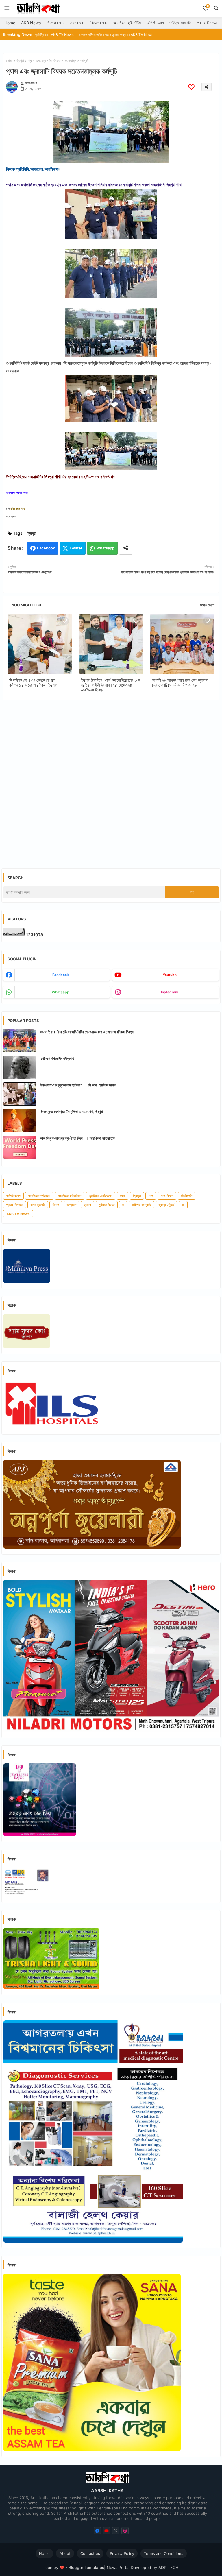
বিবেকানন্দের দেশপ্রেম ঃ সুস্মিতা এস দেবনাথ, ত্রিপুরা (71, 1112)
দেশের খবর (77, 23)
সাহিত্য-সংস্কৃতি (180, 23)
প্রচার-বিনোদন (207, 23)
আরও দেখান (207, 605)
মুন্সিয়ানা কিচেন (107, 1205)
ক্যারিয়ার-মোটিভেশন (101, 1196)
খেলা (123, 1196)
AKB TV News (18, 1214)
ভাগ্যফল (72, 1205)
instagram (170, 992)
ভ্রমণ (88, 1205)
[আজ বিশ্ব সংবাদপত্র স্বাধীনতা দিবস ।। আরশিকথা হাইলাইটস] (20, 1147)
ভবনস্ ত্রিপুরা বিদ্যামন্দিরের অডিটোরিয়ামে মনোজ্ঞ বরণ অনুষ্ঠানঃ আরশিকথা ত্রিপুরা (87, 1032)
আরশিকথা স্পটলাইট (39, 1196)
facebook (61, 975)
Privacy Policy (122, 2553)
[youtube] (107, 2531)
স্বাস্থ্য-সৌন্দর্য (166, 1205)
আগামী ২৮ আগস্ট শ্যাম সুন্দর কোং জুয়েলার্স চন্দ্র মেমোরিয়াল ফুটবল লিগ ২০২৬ (180, 682)
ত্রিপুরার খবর (55, 23)
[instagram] (125, 2531)
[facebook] (97, 2531)
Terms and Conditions (164, 2553)
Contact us (90, 2553)
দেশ (151, 1196)
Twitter (76, 548)
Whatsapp (105, 548)
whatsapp (61, 992)
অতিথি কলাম (155, 23)
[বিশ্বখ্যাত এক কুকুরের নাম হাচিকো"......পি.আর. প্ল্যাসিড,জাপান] (20, 1094)
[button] (216, 8)
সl (183, 1205)
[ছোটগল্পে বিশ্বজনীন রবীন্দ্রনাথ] (20, 1067)
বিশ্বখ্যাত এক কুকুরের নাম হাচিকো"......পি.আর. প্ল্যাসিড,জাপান (78, 1085)
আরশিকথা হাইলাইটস (127, 23)
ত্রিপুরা (20, 60)
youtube (170, 975)
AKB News (31, 23)
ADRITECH (168, 2567)
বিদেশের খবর (99, 23)
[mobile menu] (7, 8)
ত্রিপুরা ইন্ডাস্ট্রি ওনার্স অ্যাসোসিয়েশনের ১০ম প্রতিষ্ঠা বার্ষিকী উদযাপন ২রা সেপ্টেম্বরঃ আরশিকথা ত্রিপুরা (110, 685)
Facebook (46, 548)
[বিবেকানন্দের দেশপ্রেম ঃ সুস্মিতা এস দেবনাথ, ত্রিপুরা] (20, 1121)
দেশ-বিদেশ (167, 1196)
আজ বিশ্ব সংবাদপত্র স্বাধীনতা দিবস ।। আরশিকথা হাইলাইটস (78, 1138)
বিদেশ (56, 1205)
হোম (9, 60)
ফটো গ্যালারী (38, 1205)
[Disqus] (111, 780)
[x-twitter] (116, 2531)
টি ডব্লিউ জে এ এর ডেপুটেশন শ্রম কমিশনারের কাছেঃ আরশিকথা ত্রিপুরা (33, 682)
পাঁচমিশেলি (187, 1196)
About (65, 2553)
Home (10, 23)
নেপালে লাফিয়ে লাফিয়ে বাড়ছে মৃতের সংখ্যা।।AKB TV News (62, 35)
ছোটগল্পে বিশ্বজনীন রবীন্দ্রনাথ (57, 1058)
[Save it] (191, 87)
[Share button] (126, 548)
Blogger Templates (86, 2567)
